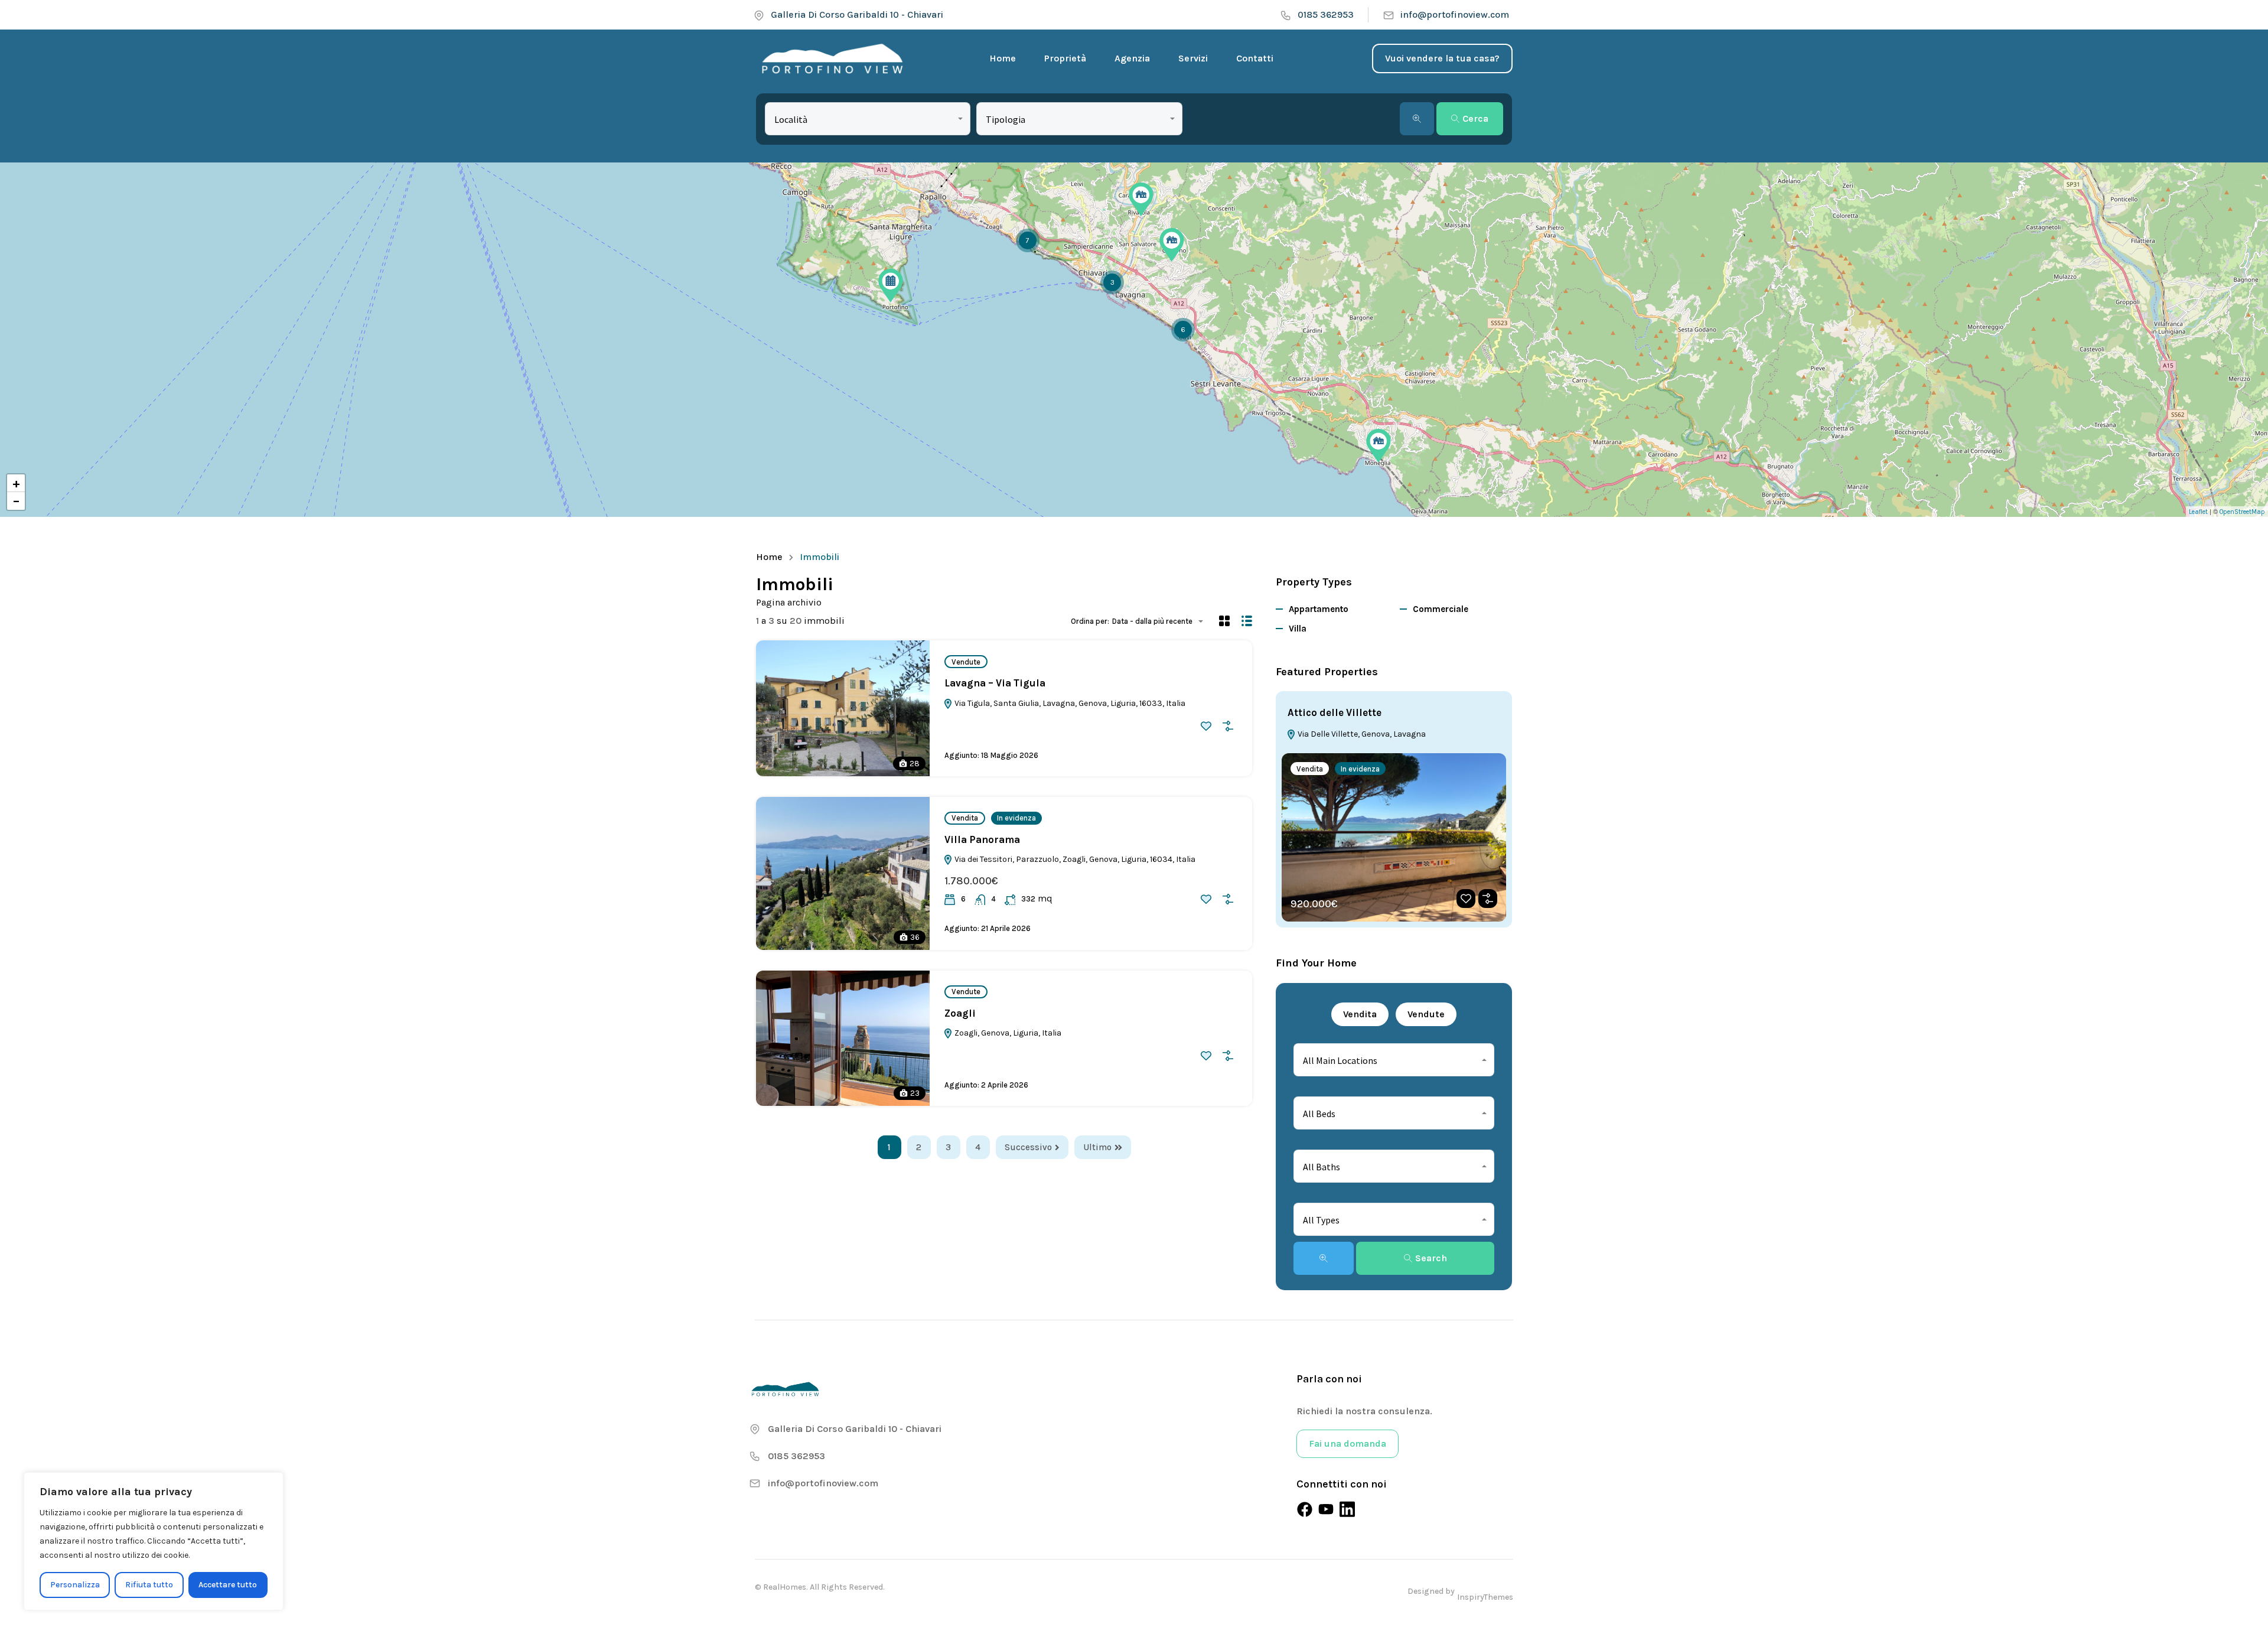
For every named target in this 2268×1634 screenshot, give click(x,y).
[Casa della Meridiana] (1172, 245)
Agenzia (1132, 58)
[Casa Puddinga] (1141, 199)
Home (1003, 58)
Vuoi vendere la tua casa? (1442, 58)
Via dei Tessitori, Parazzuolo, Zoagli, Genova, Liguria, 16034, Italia (1074, 859)
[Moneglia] (1379, 446)
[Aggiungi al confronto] (1228, 726)
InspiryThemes (1485, 1597)
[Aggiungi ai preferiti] (1206, 726)
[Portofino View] (834, 58)
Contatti (1255, 58)
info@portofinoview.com (1455, 14)
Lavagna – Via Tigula (995, 683)
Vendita (965, 818)
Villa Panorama (982, 839)
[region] (154, 1541)
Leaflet (2198, 512)
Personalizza (75, 1585)
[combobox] (868, 119)
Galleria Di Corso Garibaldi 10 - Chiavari (857, 14)
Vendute (966, 662)
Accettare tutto (228, 1585)
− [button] (16, 501)
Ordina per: (1090, 621)
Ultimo (1097, 1147)
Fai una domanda (1348, 1443)
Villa (1298, 629)
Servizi (1193, 58)
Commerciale (1441, 609)
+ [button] (16, 483)
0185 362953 (1326, 14)
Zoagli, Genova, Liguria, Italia (1007, 1033)
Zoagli (960, 1013)
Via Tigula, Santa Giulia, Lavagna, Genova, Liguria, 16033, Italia (1069, 703)
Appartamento (1319, 609)
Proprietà (1065, 58)
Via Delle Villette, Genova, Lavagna (1361, 734)
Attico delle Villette (1335, 712)
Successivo (1028, 1147)
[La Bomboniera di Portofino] (891, 286)
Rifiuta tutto (149, 1585)
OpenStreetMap (2242, 512)
